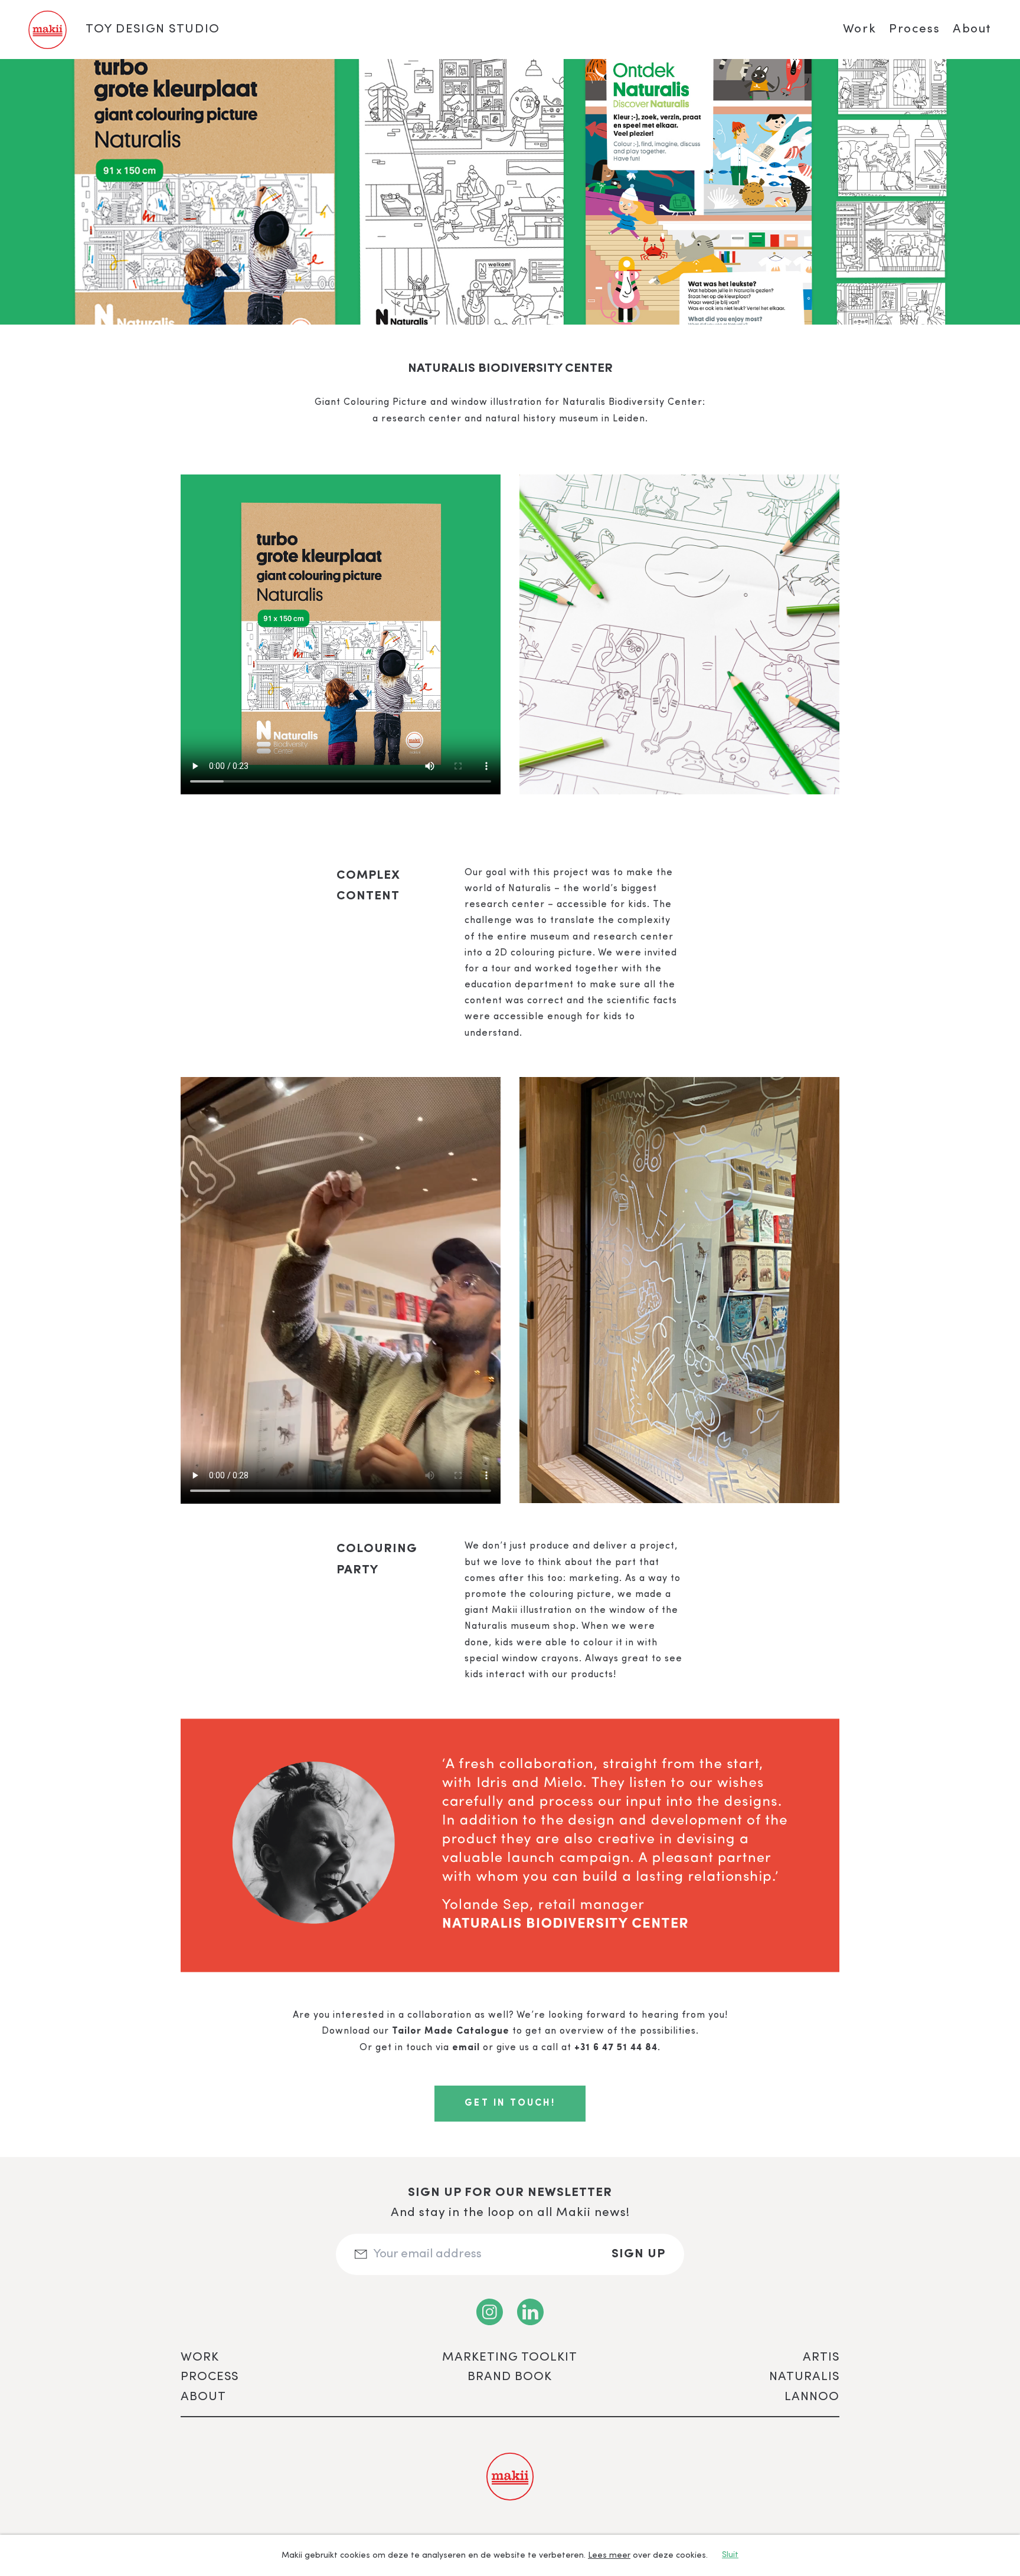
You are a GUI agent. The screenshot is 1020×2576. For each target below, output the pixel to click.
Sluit (730, 2555)
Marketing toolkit (510, 2357)
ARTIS (821, 2357)
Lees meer (609, 2555)
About (972, 29)
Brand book (510, 2377)
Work (859, 29)
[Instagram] (490, 2312)
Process (914, 29)
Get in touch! (510, 2103)
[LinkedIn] (530, 2312)
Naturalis (804, 2377)
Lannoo (812, 2397)
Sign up (638, 2254)
